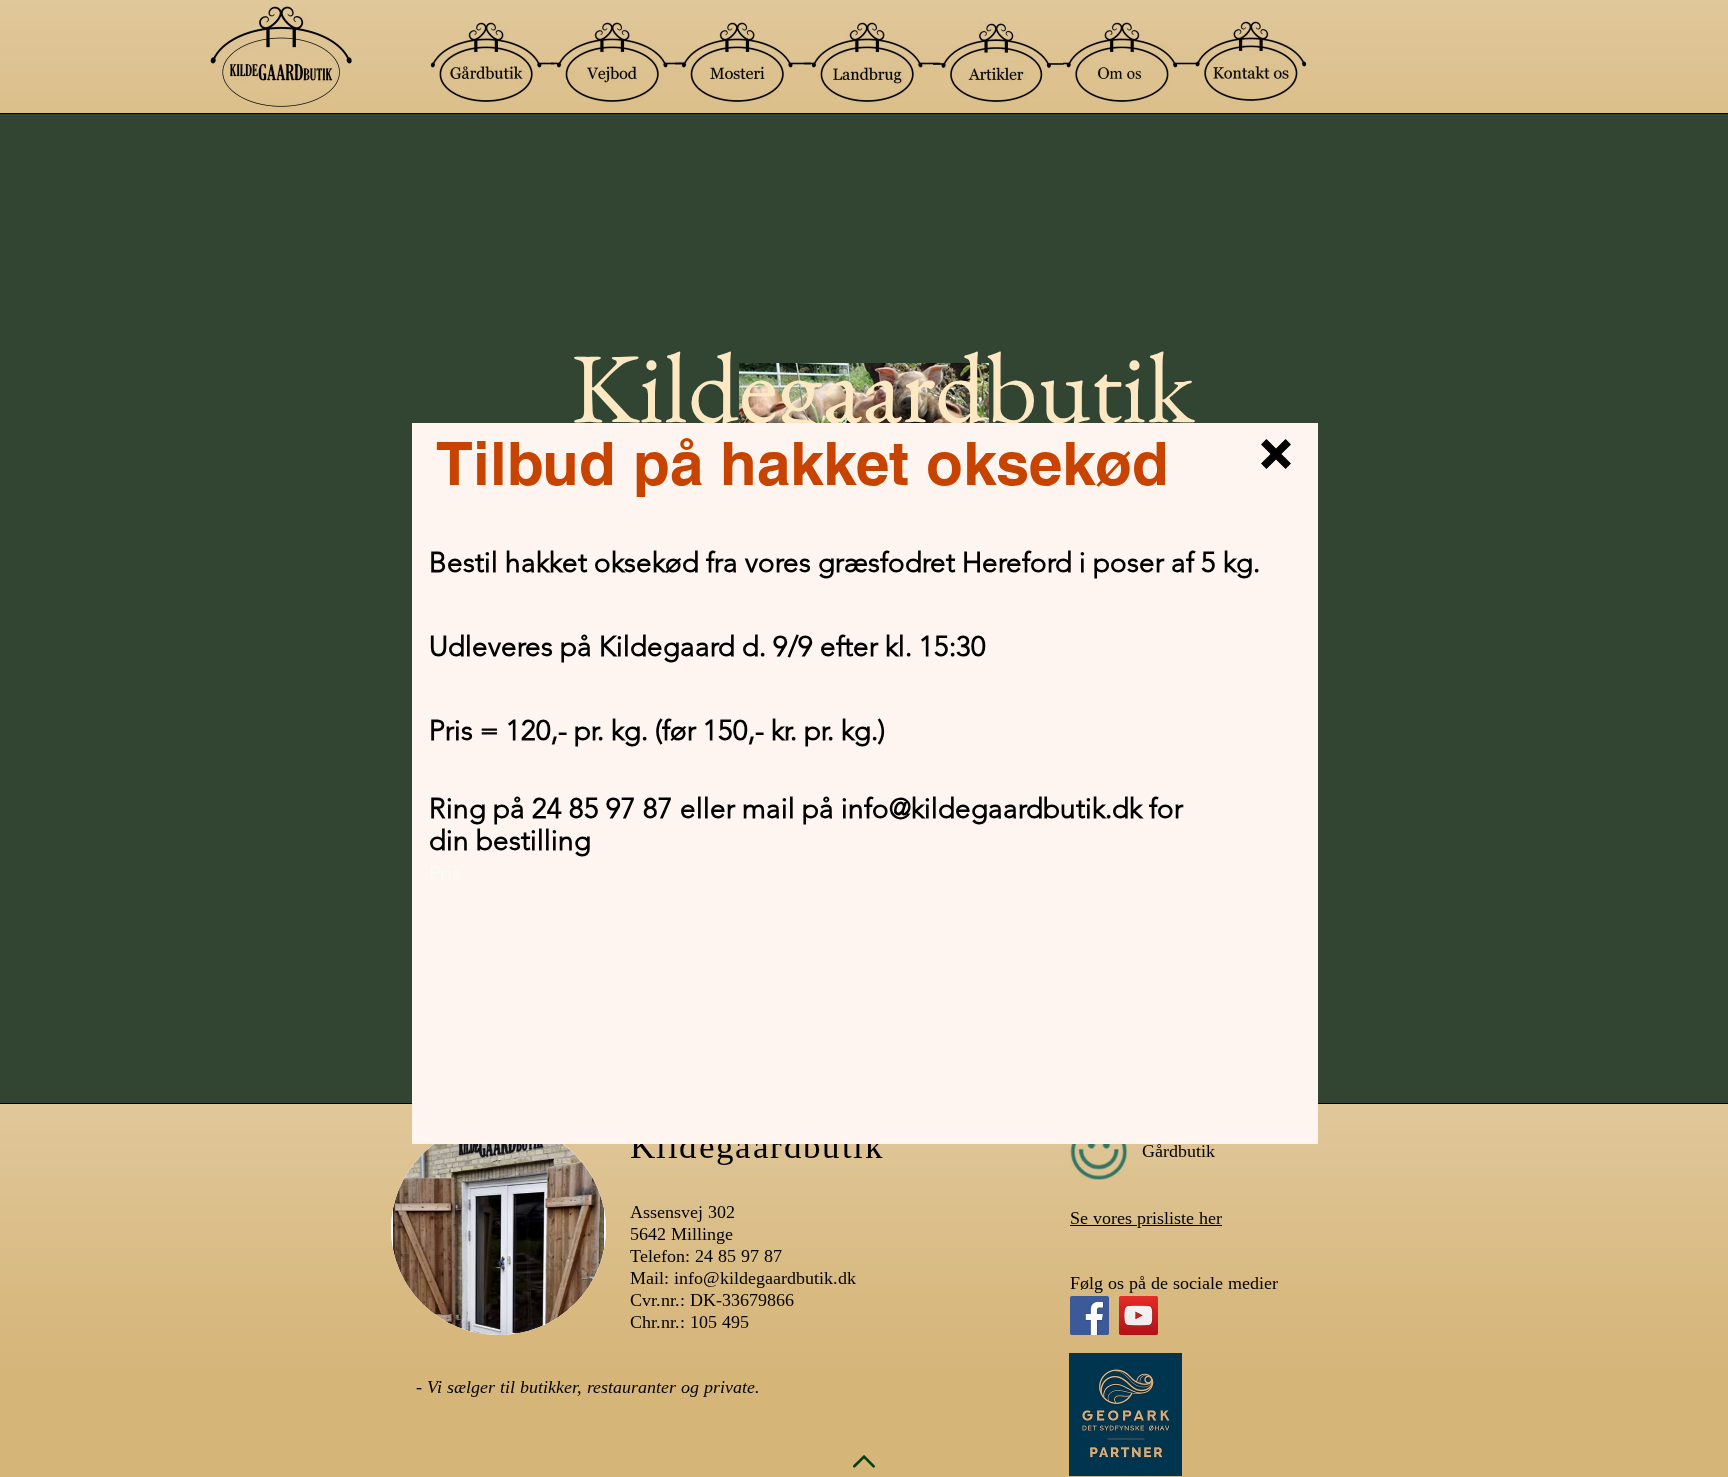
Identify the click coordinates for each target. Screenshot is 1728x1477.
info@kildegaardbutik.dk (991, 808)
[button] (1276, 454)
